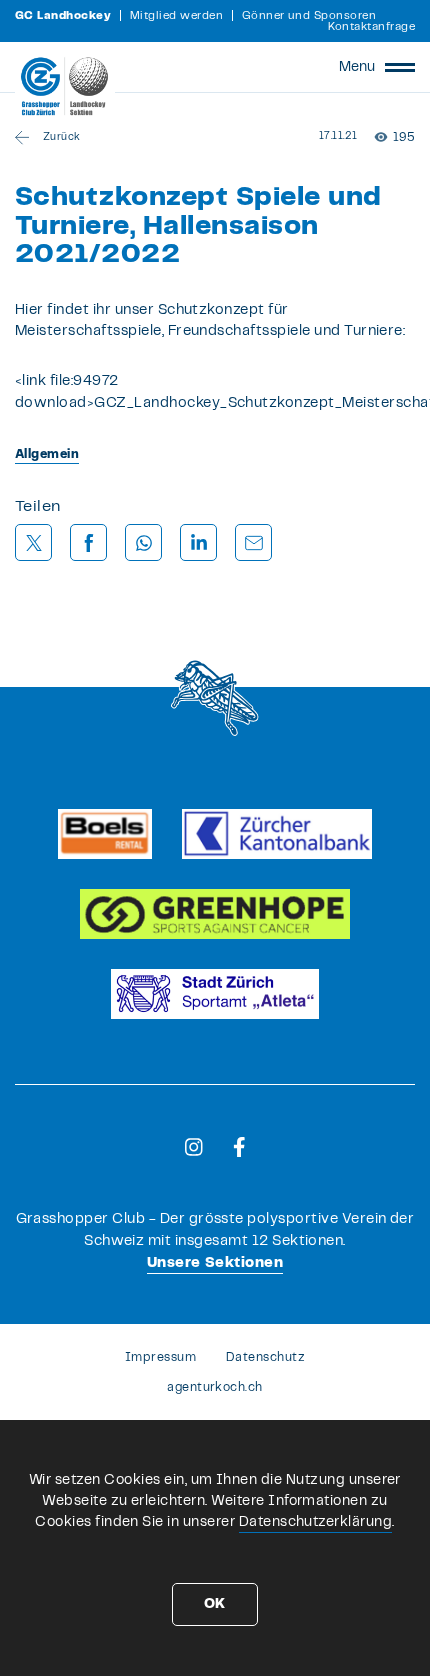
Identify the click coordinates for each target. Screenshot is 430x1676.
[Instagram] (194, 1147)
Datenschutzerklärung (316, 1522)
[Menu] (400, 67)
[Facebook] (239, 1147)
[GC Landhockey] (65, 86)
